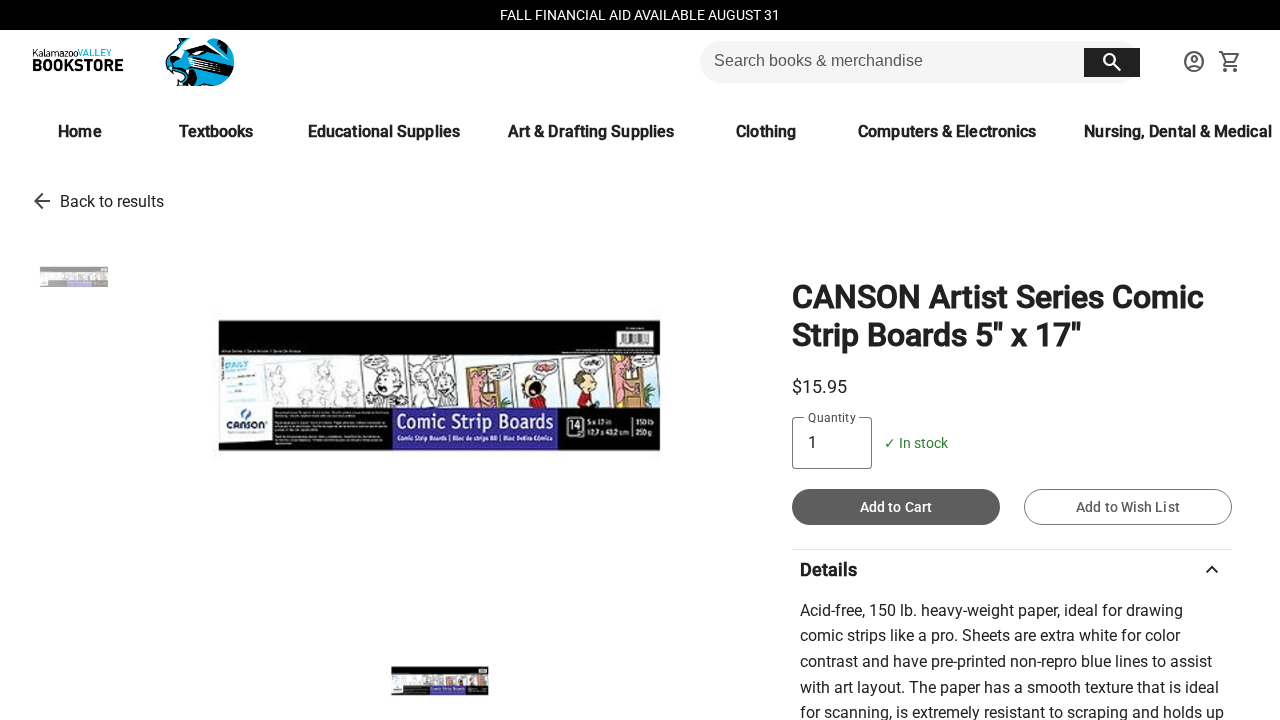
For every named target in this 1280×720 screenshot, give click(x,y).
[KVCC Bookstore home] (129, 62)
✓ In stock (916, 443)
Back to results (112, 201)
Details (1012, 570)
